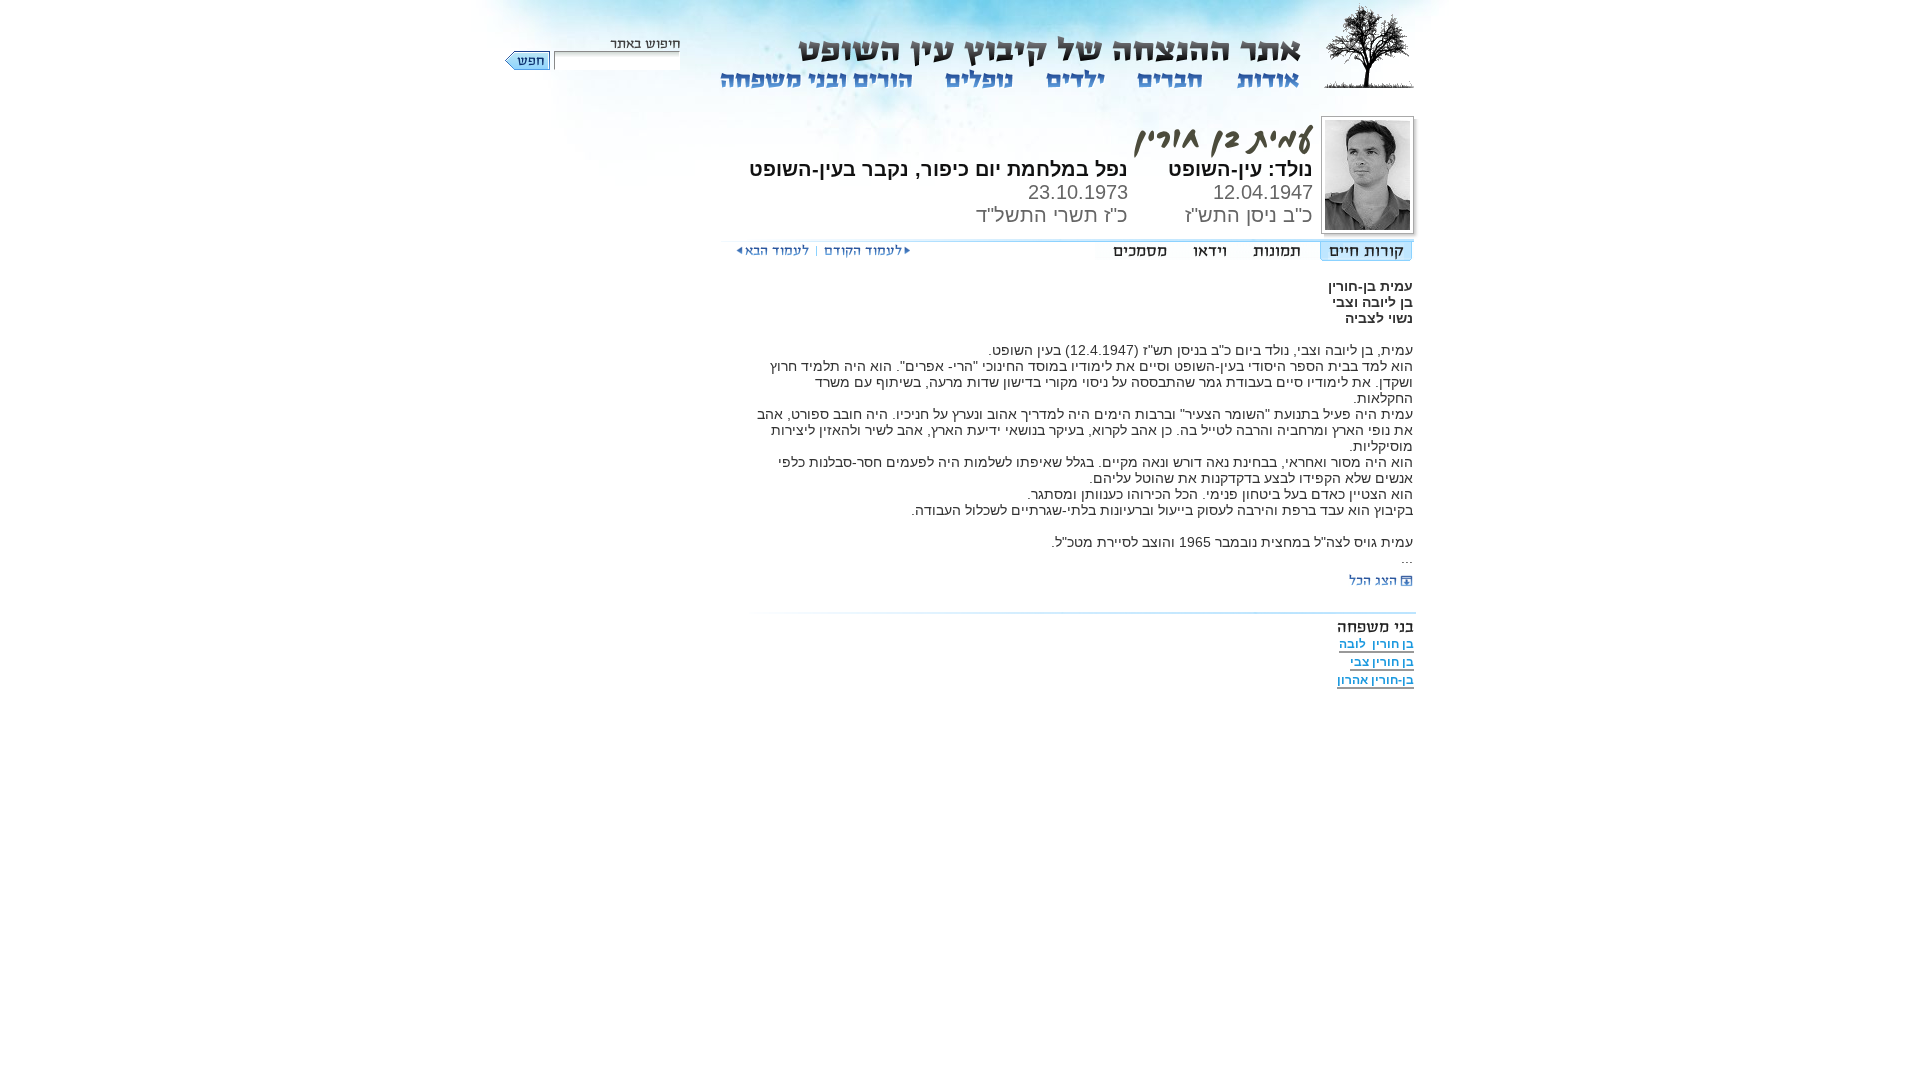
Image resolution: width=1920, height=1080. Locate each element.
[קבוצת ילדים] (1075, 78)
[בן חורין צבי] (772, 251)
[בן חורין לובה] (867, 251)
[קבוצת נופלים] (979, 78)
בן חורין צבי (1382, 662)
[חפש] (528, 60)
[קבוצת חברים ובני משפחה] (817, 78)
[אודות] (1266, 78)
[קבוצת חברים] (1169, 78)
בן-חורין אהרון (1375, 680)
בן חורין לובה (1376, 644)
